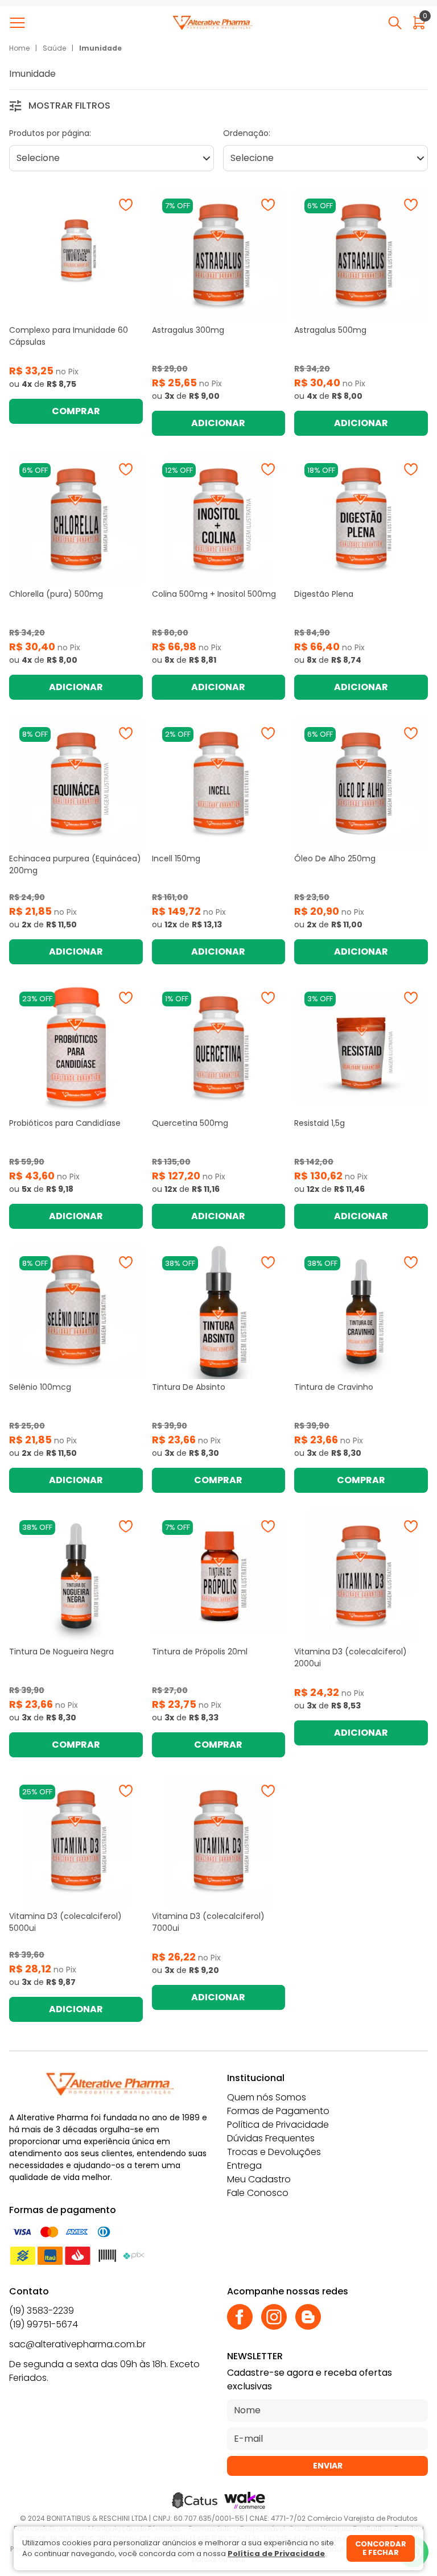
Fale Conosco (258, 2193)
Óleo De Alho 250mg (335, 858)
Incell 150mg (176, 858)
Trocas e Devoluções (274, 2152)
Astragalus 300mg (188, 330)
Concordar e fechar (381, 2548)
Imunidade (100, 48)
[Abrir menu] (20, 23)
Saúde (54, 48)
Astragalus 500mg (330, 330)
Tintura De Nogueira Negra (61, 1652)
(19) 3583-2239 (42, 2311)
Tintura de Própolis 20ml (200, 1652)
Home (19, 48)
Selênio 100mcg (40, 1387)
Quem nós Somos (267, 2097)
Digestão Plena (324, 594)
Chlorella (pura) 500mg (56, 594)
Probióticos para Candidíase (65, 1123)
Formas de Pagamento (278, 2111)
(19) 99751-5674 (44, 2324)
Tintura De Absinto (189, 1387)
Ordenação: (247, 133)
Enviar (328, 2466)
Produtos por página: (50, 133)
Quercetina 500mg (190, 1123)
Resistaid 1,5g (319, 1123)
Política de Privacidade (278, 2125)
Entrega (244, 2166)
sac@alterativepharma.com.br (77, 2344)
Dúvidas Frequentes (271, 2138)
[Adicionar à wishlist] (126, 205)
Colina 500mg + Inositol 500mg (214, 594)
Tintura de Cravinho (334, 1387)
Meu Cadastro (259, 2179)
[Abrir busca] (395, 23)
